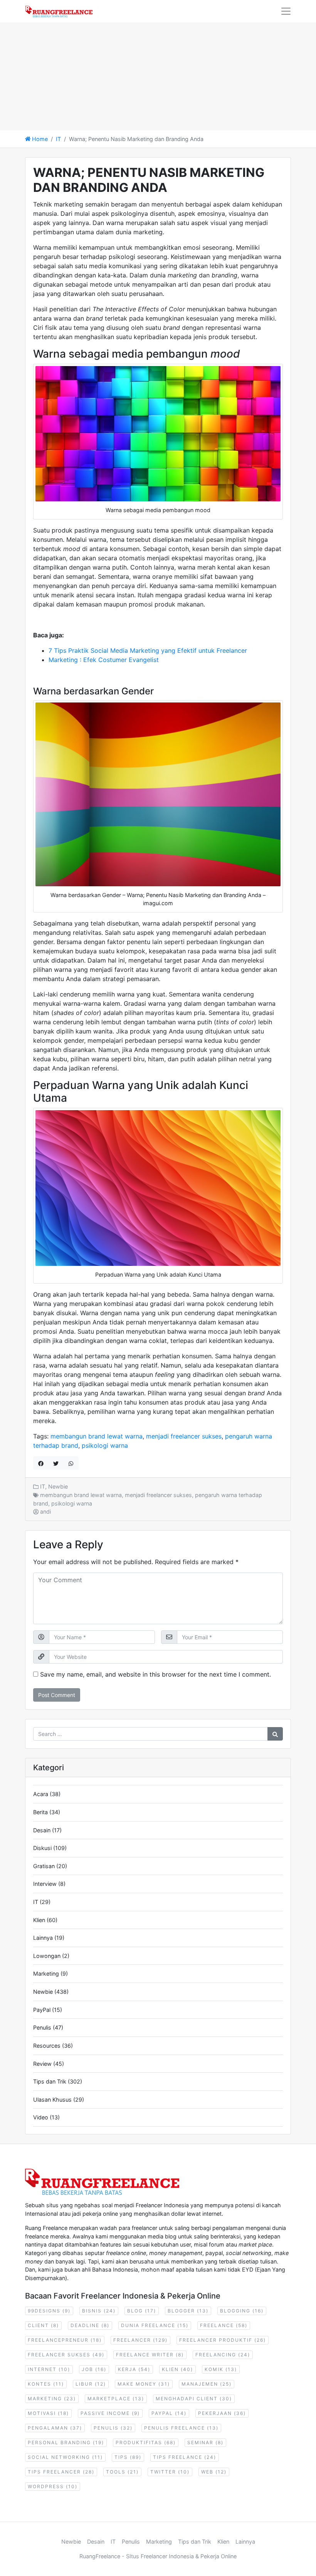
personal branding (66, 2442)
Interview (45, 1884)
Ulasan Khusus (52, 2100)
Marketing (46, 1974)
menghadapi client (194, 2399)
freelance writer (150, 2355)
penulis (113, 2428)
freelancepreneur (65, 2340)
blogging (242, 2311)
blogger (188, 2311)
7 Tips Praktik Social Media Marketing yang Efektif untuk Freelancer (148, 650)
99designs (49, 2311)
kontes (46, 2384)
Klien (39, 1920)
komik (221, 2369)
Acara (41, 1794)
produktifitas (146, 2442)
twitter (170, 2472)
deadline (90, 2325)
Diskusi (42, 1848)
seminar (205, 2442)
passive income (110, 2413)
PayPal (42, 2010)
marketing (52, 2399)
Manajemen (207, 2384)
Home (39, 139)
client (43, 2325)
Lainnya (43, 1938)
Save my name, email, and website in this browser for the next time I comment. (155, 1674)
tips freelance (185, 2457)
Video (41, 2117)
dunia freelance (155, 2325)
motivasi (48, 2413)
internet (49, 2369)
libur (91, 2384)
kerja (134, 2369)
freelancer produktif (223, 2340)
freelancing (223, 2355)
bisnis (99, 2311)
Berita (40, 1812)
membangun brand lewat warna (97, 1436)
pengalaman (55, 2428)
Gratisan (44, 1866)
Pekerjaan (222, 2413)
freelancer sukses (66, 2355)
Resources (47, 2046)
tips (128, 2457)
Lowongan (47, 1956)
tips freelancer (61, 2472)
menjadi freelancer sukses (184, 1436)
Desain (42, 1830)
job (94, 2369)
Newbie (58, 1486)
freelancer (140, 2340)
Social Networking (65, 2457)
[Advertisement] (158, 76)
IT (58, 139)
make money (144, 2384)
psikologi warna (105, 1445)
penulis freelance (181, 2428)
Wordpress (53, 2486)
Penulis (42, 2027)
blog (142, 2311)
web (214, 2472)
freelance (224, 2325)
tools (122, 2472)
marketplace (116, 2399)
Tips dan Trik (50, 2081)
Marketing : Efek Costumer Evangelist (104, 660)
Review (42, 2064)
